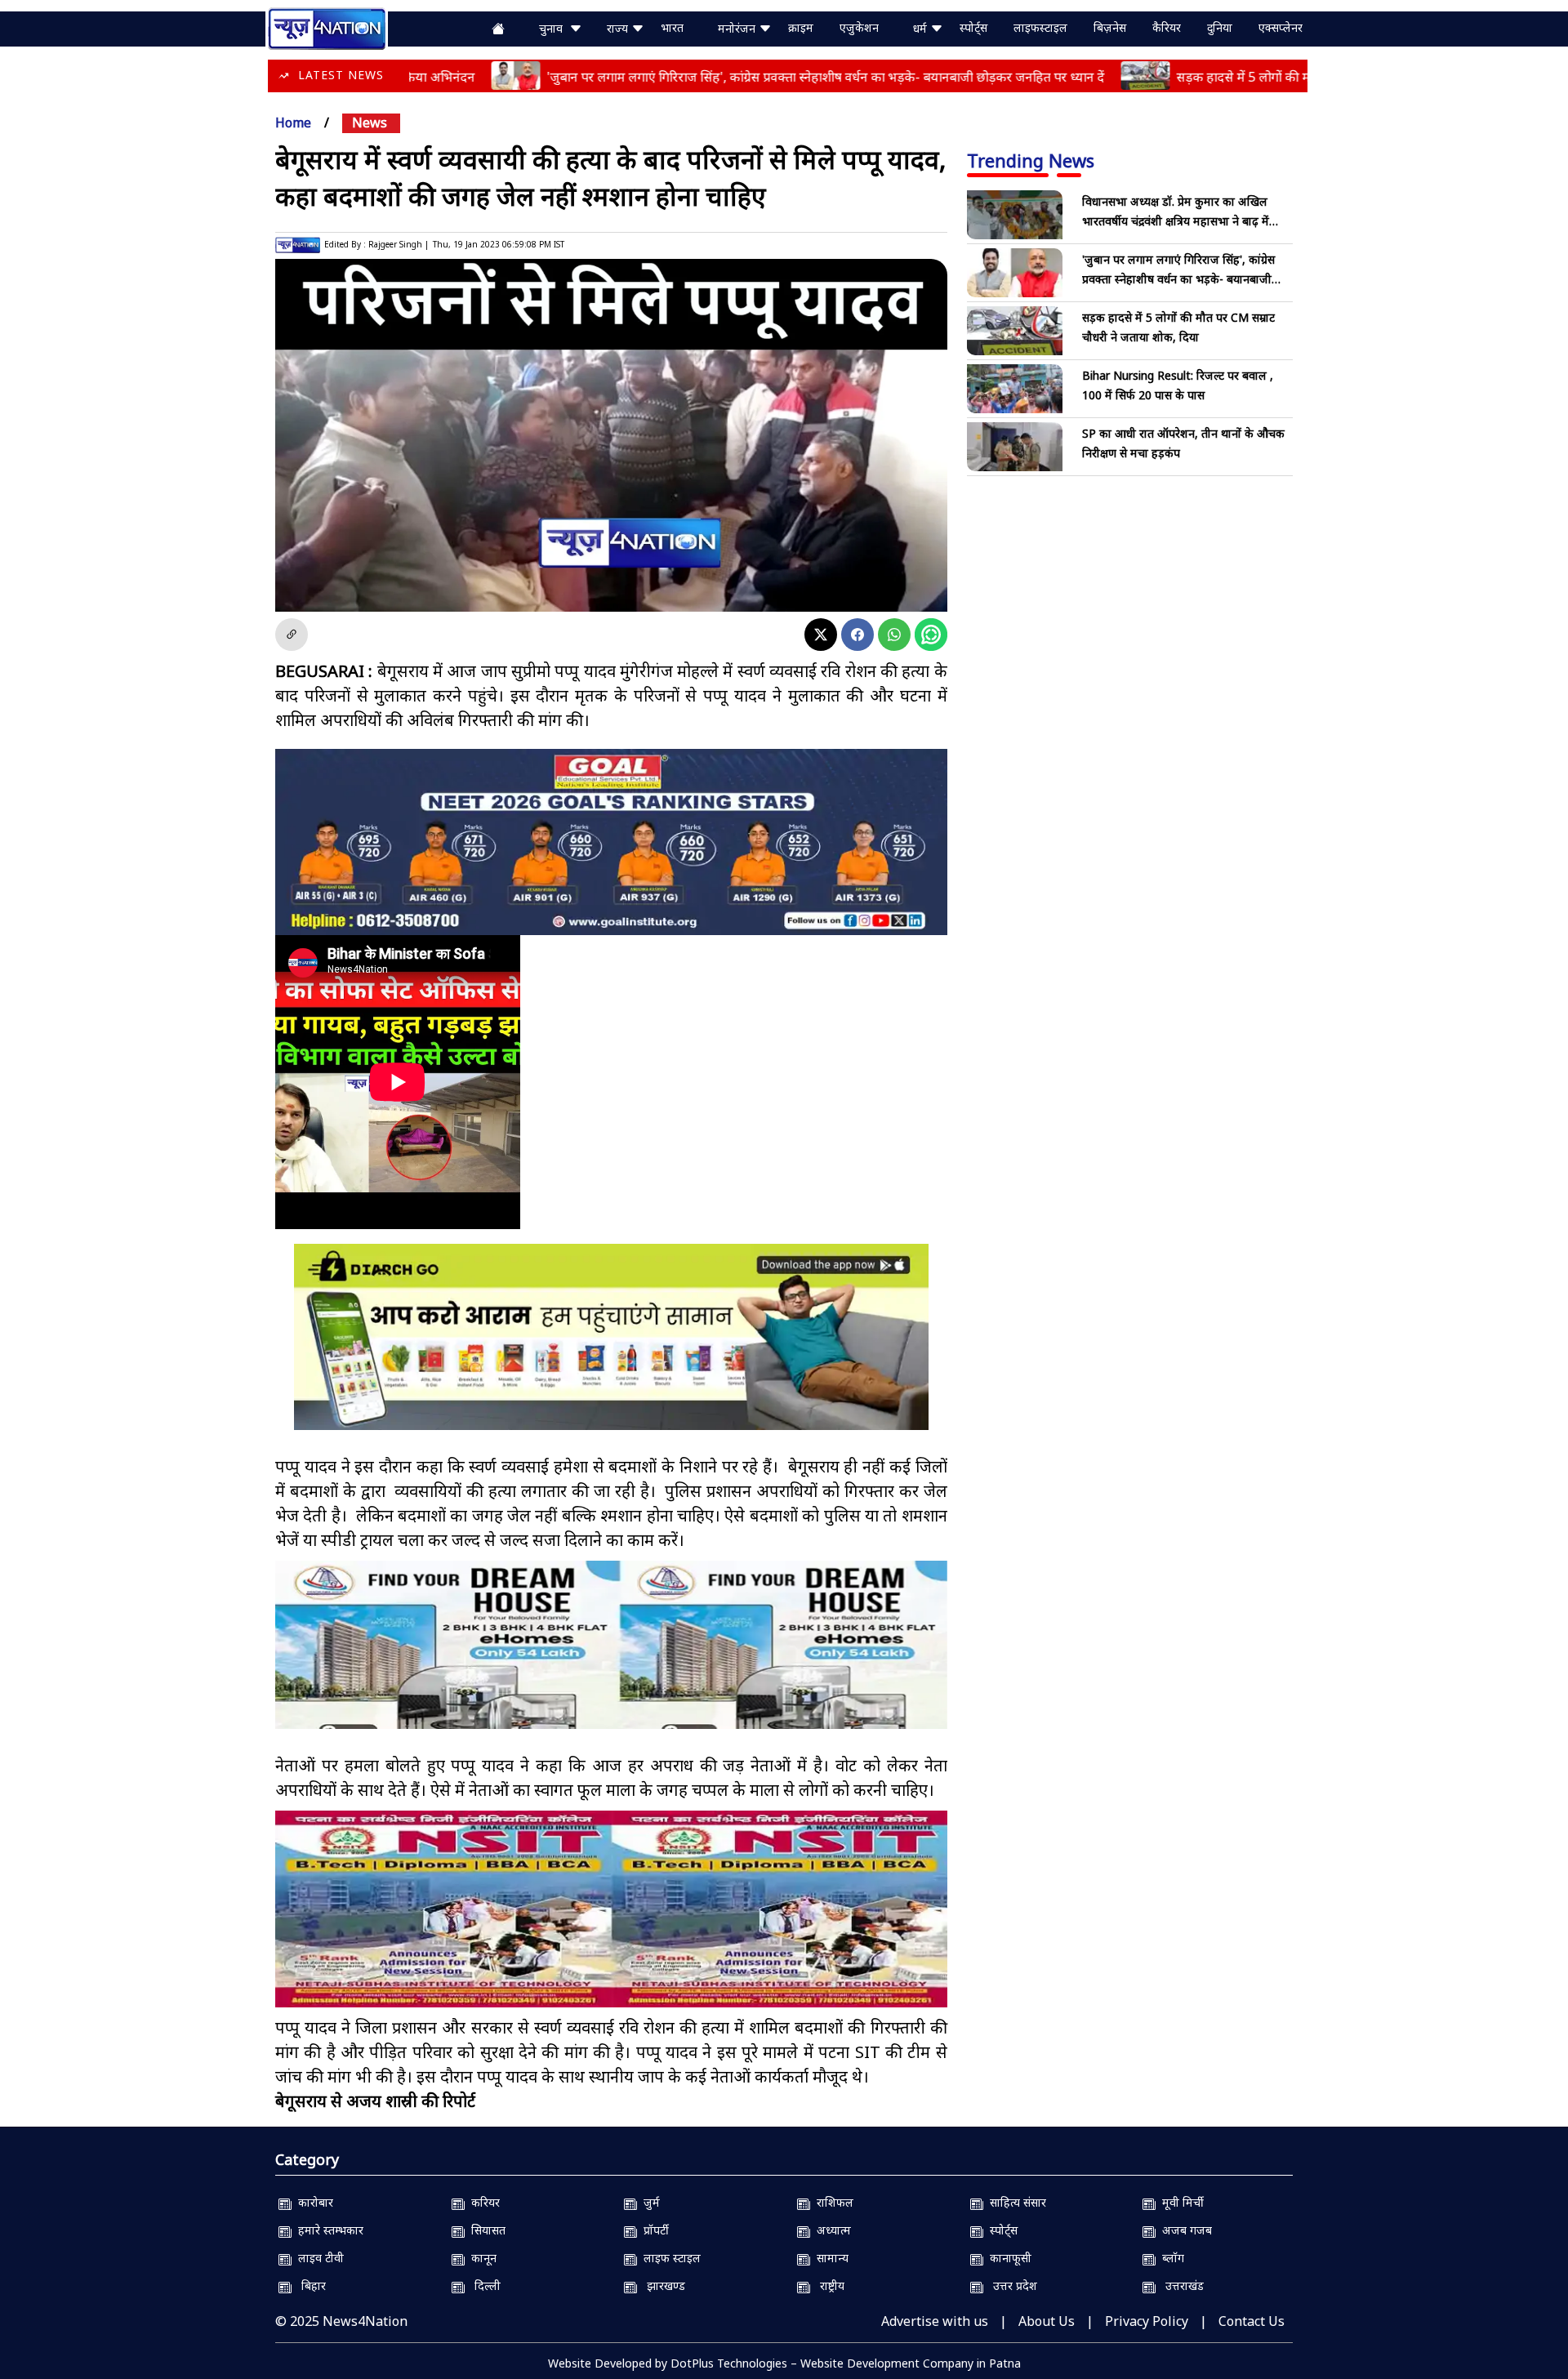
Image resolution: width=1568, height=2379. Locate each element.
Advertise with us (935, 2321)
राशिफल (832, 2202)
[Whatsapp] (894, 635)
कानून (481, 2258)
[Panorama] (611, 1659)
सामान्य (829, 2258)
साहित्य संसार (1015, 2202)
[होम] (327, 27)
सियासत (485, 2230)
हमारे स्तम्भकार (327, 2230)
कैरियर (1167, 27)
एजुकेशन (859, 27)
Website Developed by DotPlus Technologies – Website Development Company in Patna (784, 2363)
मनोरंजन (738, 28)
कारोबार (312, 2202)
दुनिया (1220, 27)
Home (293, 123)
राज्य (619, 28)
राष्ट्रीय (827, 2285)
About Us (1047, 2321)
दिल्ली (483, 2285)
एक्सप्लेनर (1281, 27)
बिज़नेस (1110, 27)
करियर (482, 2202)
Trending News (1031, 160)
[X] (821, 635)
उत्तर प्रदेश (1010, 2285)
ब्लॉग (1170, 2258)
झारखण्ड (661, 2285)
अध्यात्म (831, 2230)
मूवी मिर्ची (1180, 2202)
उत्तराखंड (1180, 2285)
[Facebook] (857, 635)
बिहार (309, 2285)
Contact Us (1252, 2321)
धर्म (922, 28)
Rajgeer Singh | (399, 244)
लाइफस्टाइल (1040, 27)
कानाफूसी (1007, 2258)
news (370, 123)
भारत (672, 27)
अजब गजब (1184, 2230)
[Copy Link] (292, 635)
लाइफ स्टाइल (669, 2258)
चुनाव (554, 28)
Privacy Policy (1147, 2321)
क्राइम (801, 27)
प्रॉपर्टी (653, 2230)
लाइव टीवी (318, 2258)
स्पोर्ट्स (973, 27)
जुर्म (648, 2202)
